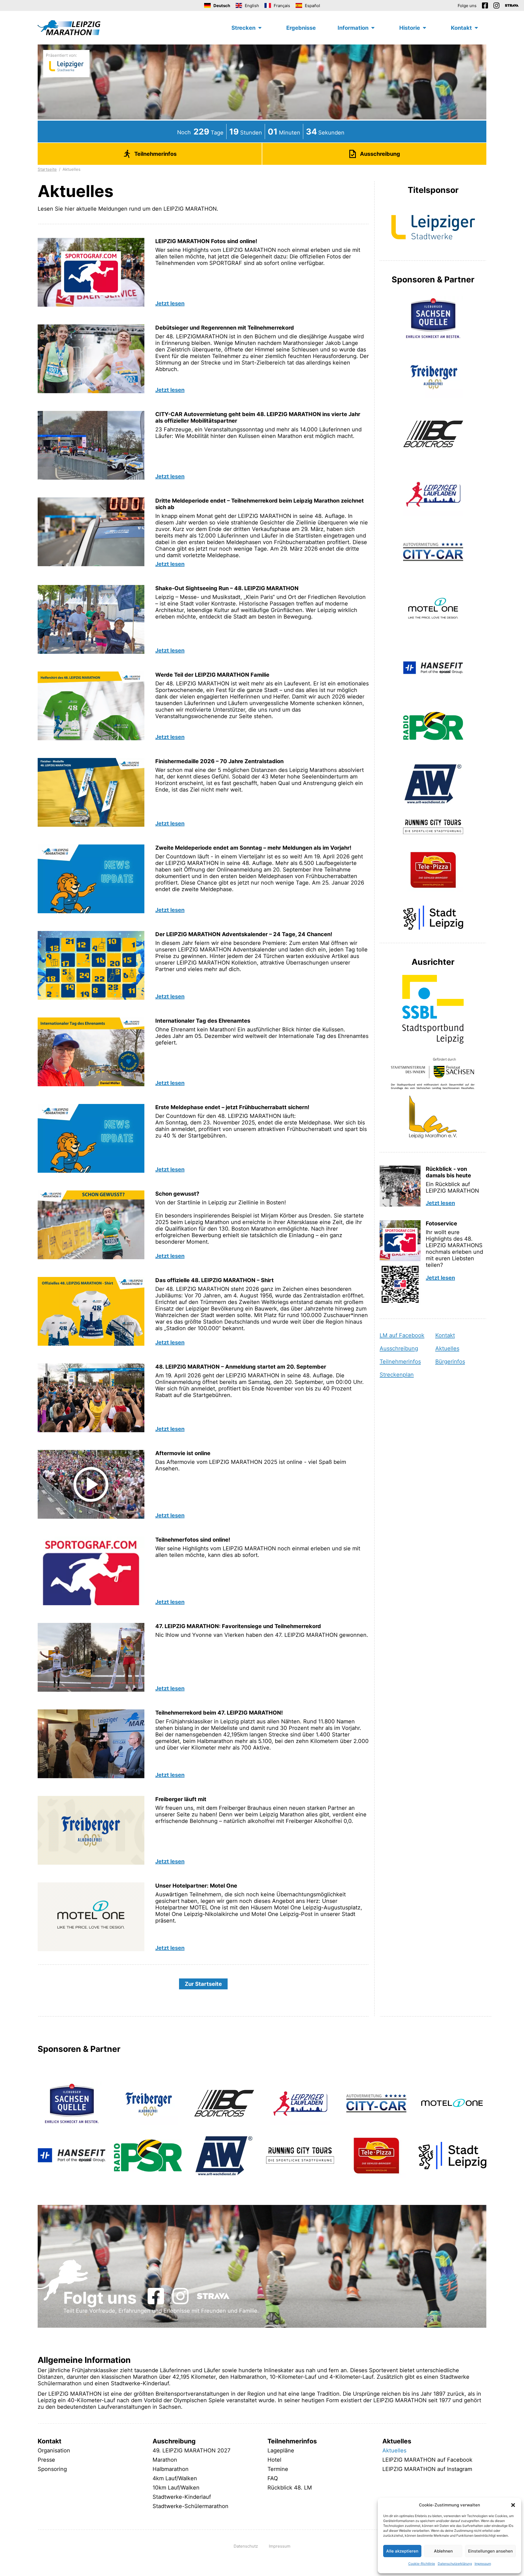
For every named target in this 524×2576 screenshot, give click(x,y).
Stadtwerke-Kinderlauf (182, 2497)
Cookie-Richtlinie (422, 2564)
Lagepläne (281, 2450)
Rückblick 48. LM (290, 2488)
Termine (278, 2469)
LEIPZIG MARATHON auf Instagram (427, 2469)
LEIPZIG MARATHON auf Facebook (427, 2460)
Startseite (47, 169)
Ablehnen (443, 2551)
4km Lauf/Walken (175, 2478)
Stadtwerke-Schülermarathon (190, 2506)
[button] (513, 2505)
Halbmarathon (171, 2469)
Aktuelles (447, 1348)
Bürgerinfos (450, 1362)
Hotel (274, 2460)
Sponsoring (52, 2469)
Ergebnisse (301, 28)
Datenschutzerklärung (455, 2564)
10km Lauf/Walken (176, 2488)
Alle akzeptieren (402, 2551)
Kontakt (445, 1335)
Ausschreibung (399, 1348)
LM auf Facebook (402, 1335)
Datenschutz (246, 2546)
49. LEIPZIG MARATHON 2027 (191, 2450)
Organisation (54, 2450)
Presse (46, 2460)
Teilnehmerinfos (400, 1362)
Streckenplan (397, 1375)
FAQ (273, 2478)
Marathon (165, 2460)
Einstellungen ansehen (490, 2551)
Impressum (483, 2564)
